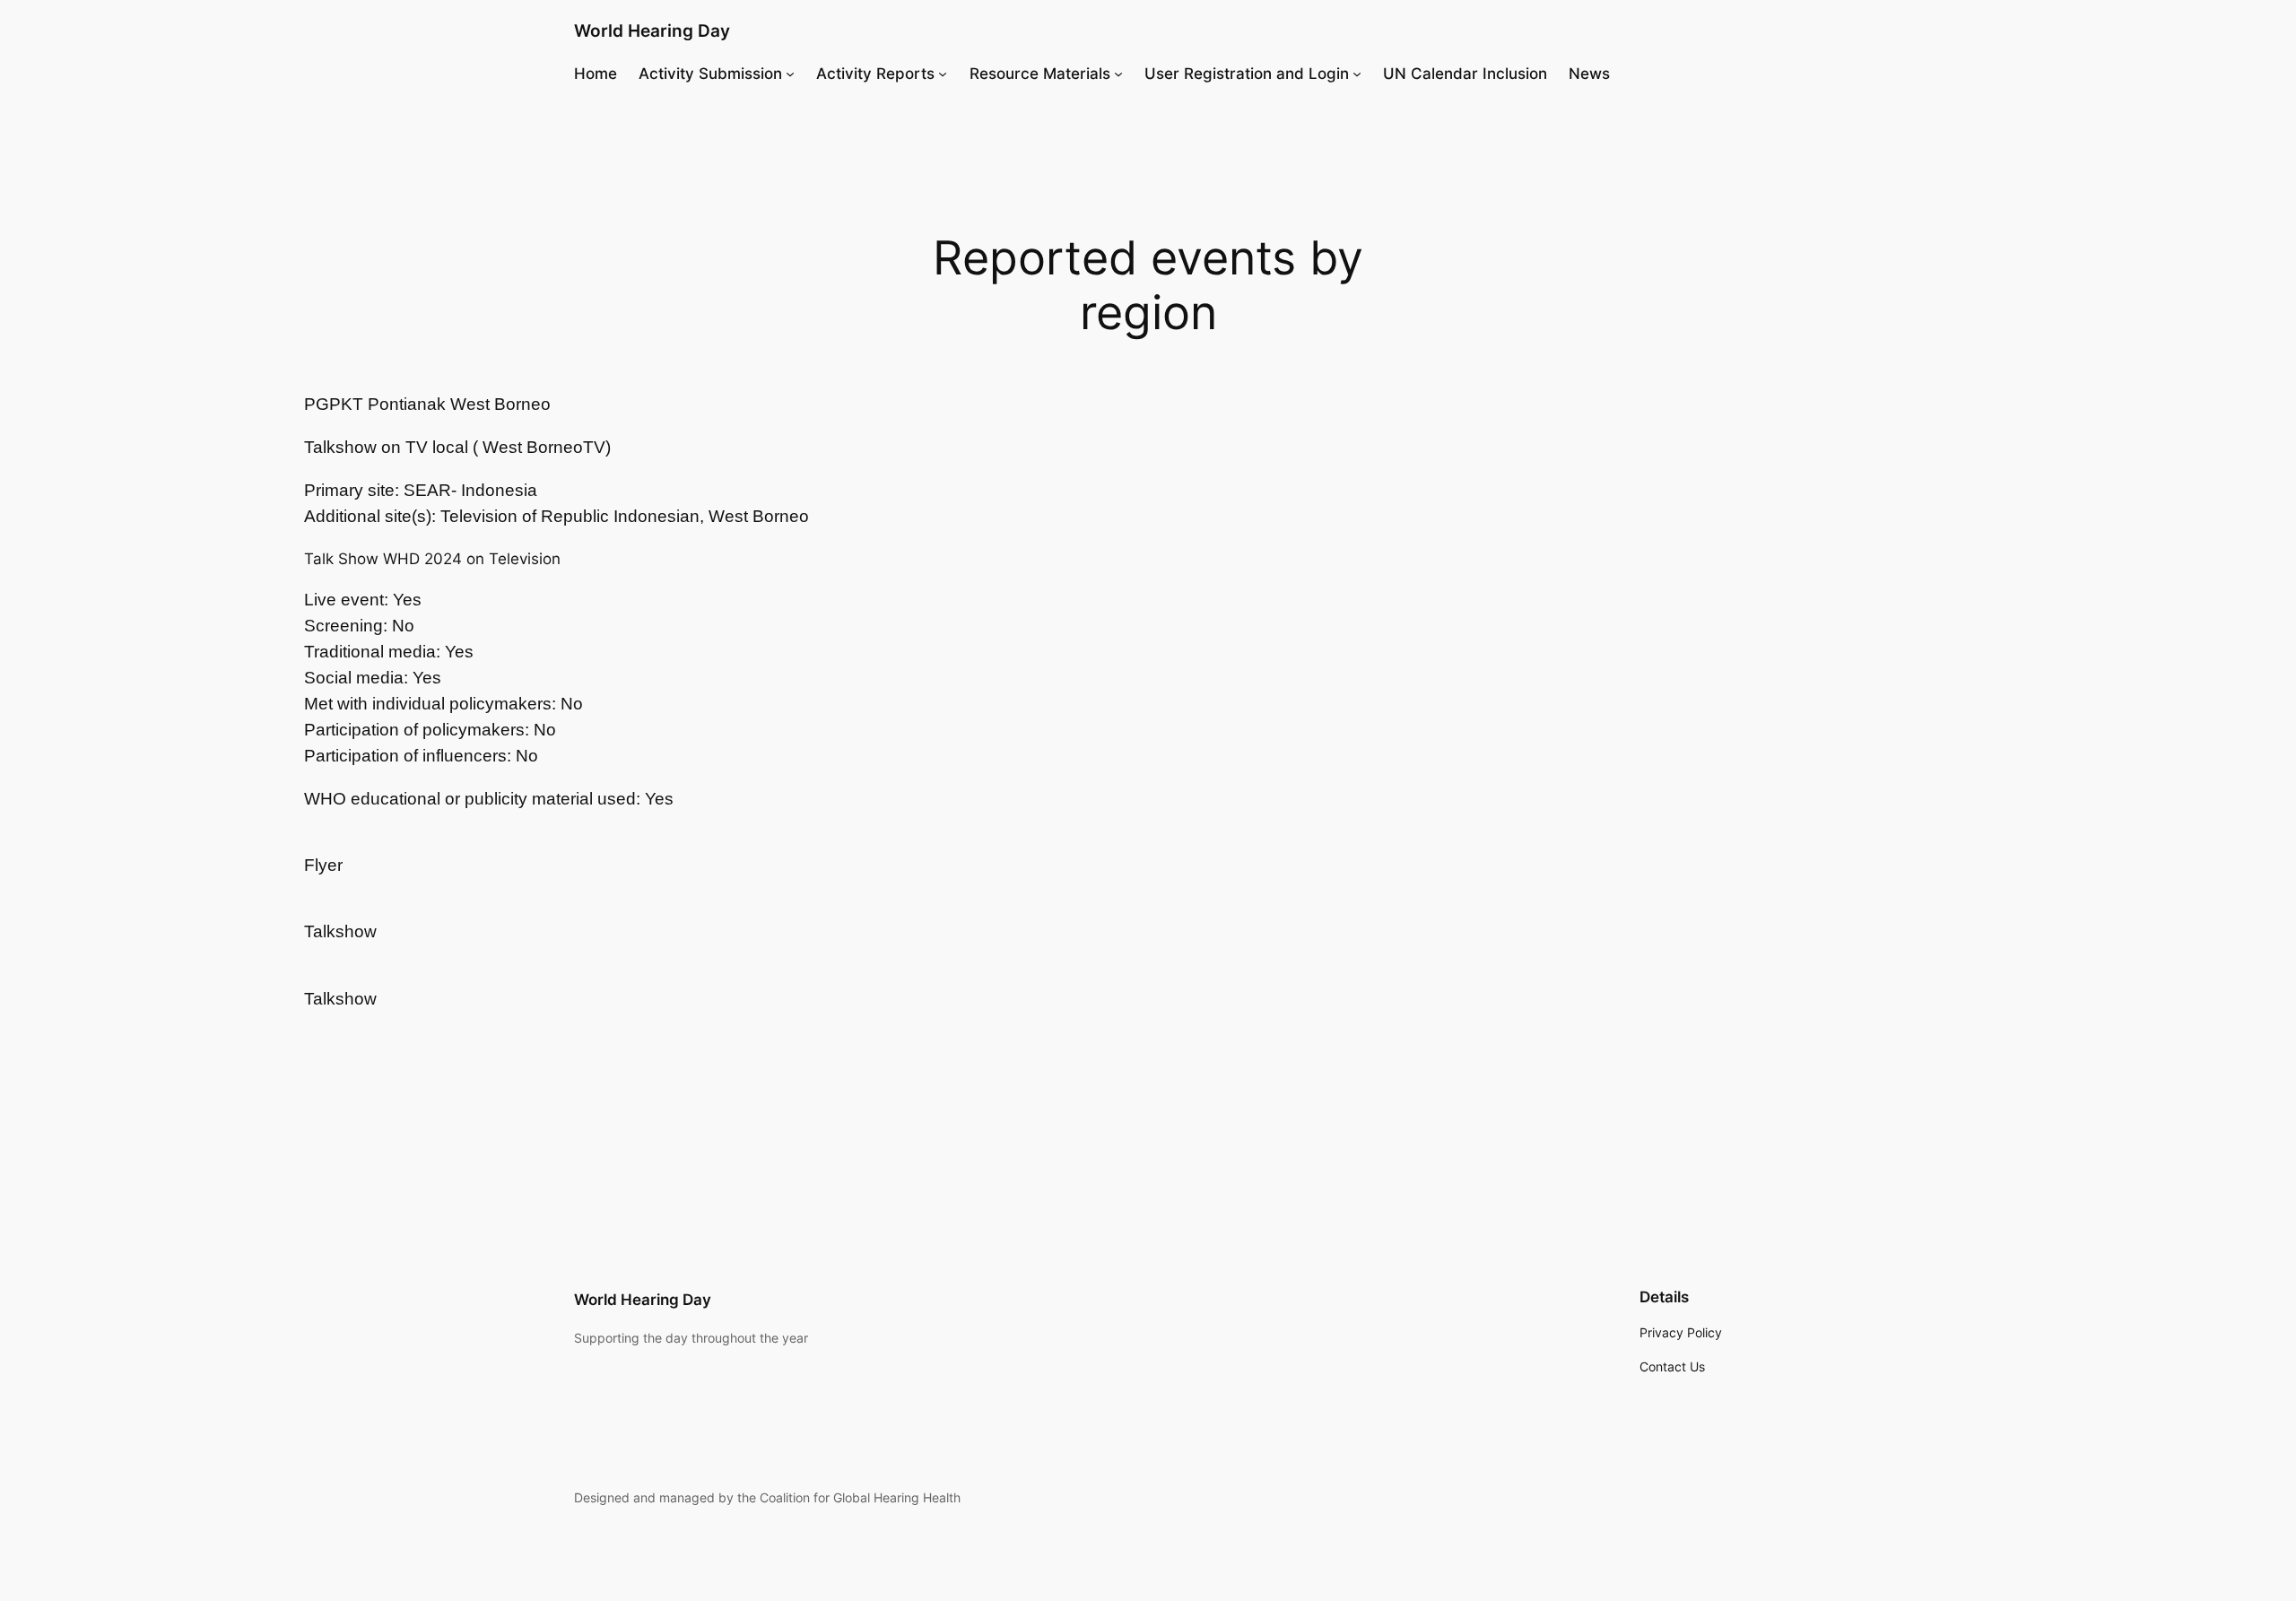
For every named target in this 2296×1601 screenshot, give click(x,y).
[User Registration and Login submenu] (1357, 74)
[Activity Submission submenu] (790, 74)
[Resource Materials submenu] (1118, 74)
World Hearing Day (652, 30)
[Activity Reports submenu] (943, 74)
